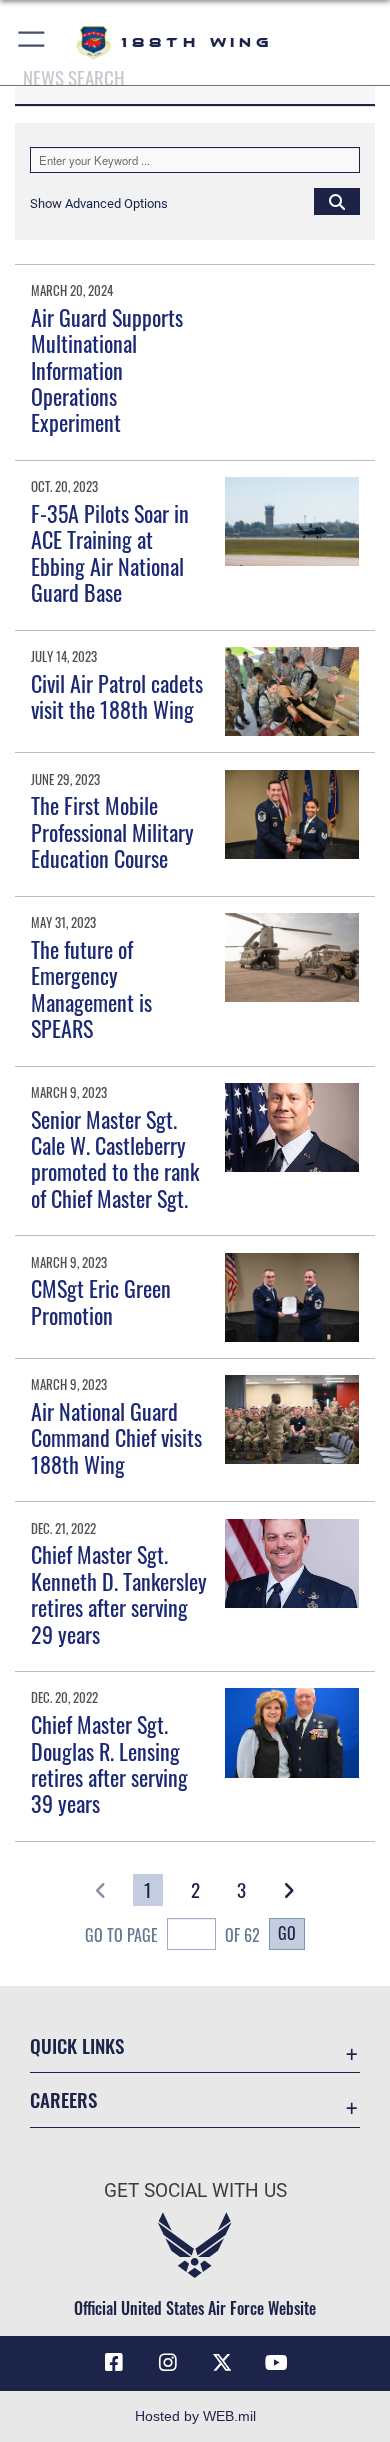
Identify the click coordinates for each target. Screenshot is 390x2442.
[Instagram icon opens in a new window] (168, 2363)
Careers (63, 2099)
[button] (32, 42)
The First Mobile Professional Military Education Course (112, 831)
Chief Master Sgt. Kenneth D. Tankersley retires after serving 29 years (119, 1593)
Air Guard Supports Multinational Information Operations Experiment (107, 370)
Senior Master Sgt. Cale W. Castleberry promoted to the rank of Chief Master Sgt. (115, 1158)
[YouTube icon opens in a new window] (276, 2363)
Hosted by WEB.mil (195, 2416)
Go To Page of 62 (172, 1935)
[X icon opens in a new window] (222, 2363)
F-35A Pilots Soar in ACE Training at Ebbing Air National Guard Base (110, 552)
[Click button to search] (337, 201)
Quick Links (77, 2045)
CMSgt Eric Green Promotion (101, 1301)
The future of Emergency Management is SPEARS (91, 988)
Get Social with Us (195, 2190)
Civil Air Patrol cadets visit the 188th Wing (117, 696)
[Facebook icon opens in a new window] (114, 2363)
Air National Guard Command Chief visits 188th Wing (116, 1437)
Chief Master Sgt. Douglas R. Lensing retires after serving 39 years (109, 1763)
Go (287, 1933)
